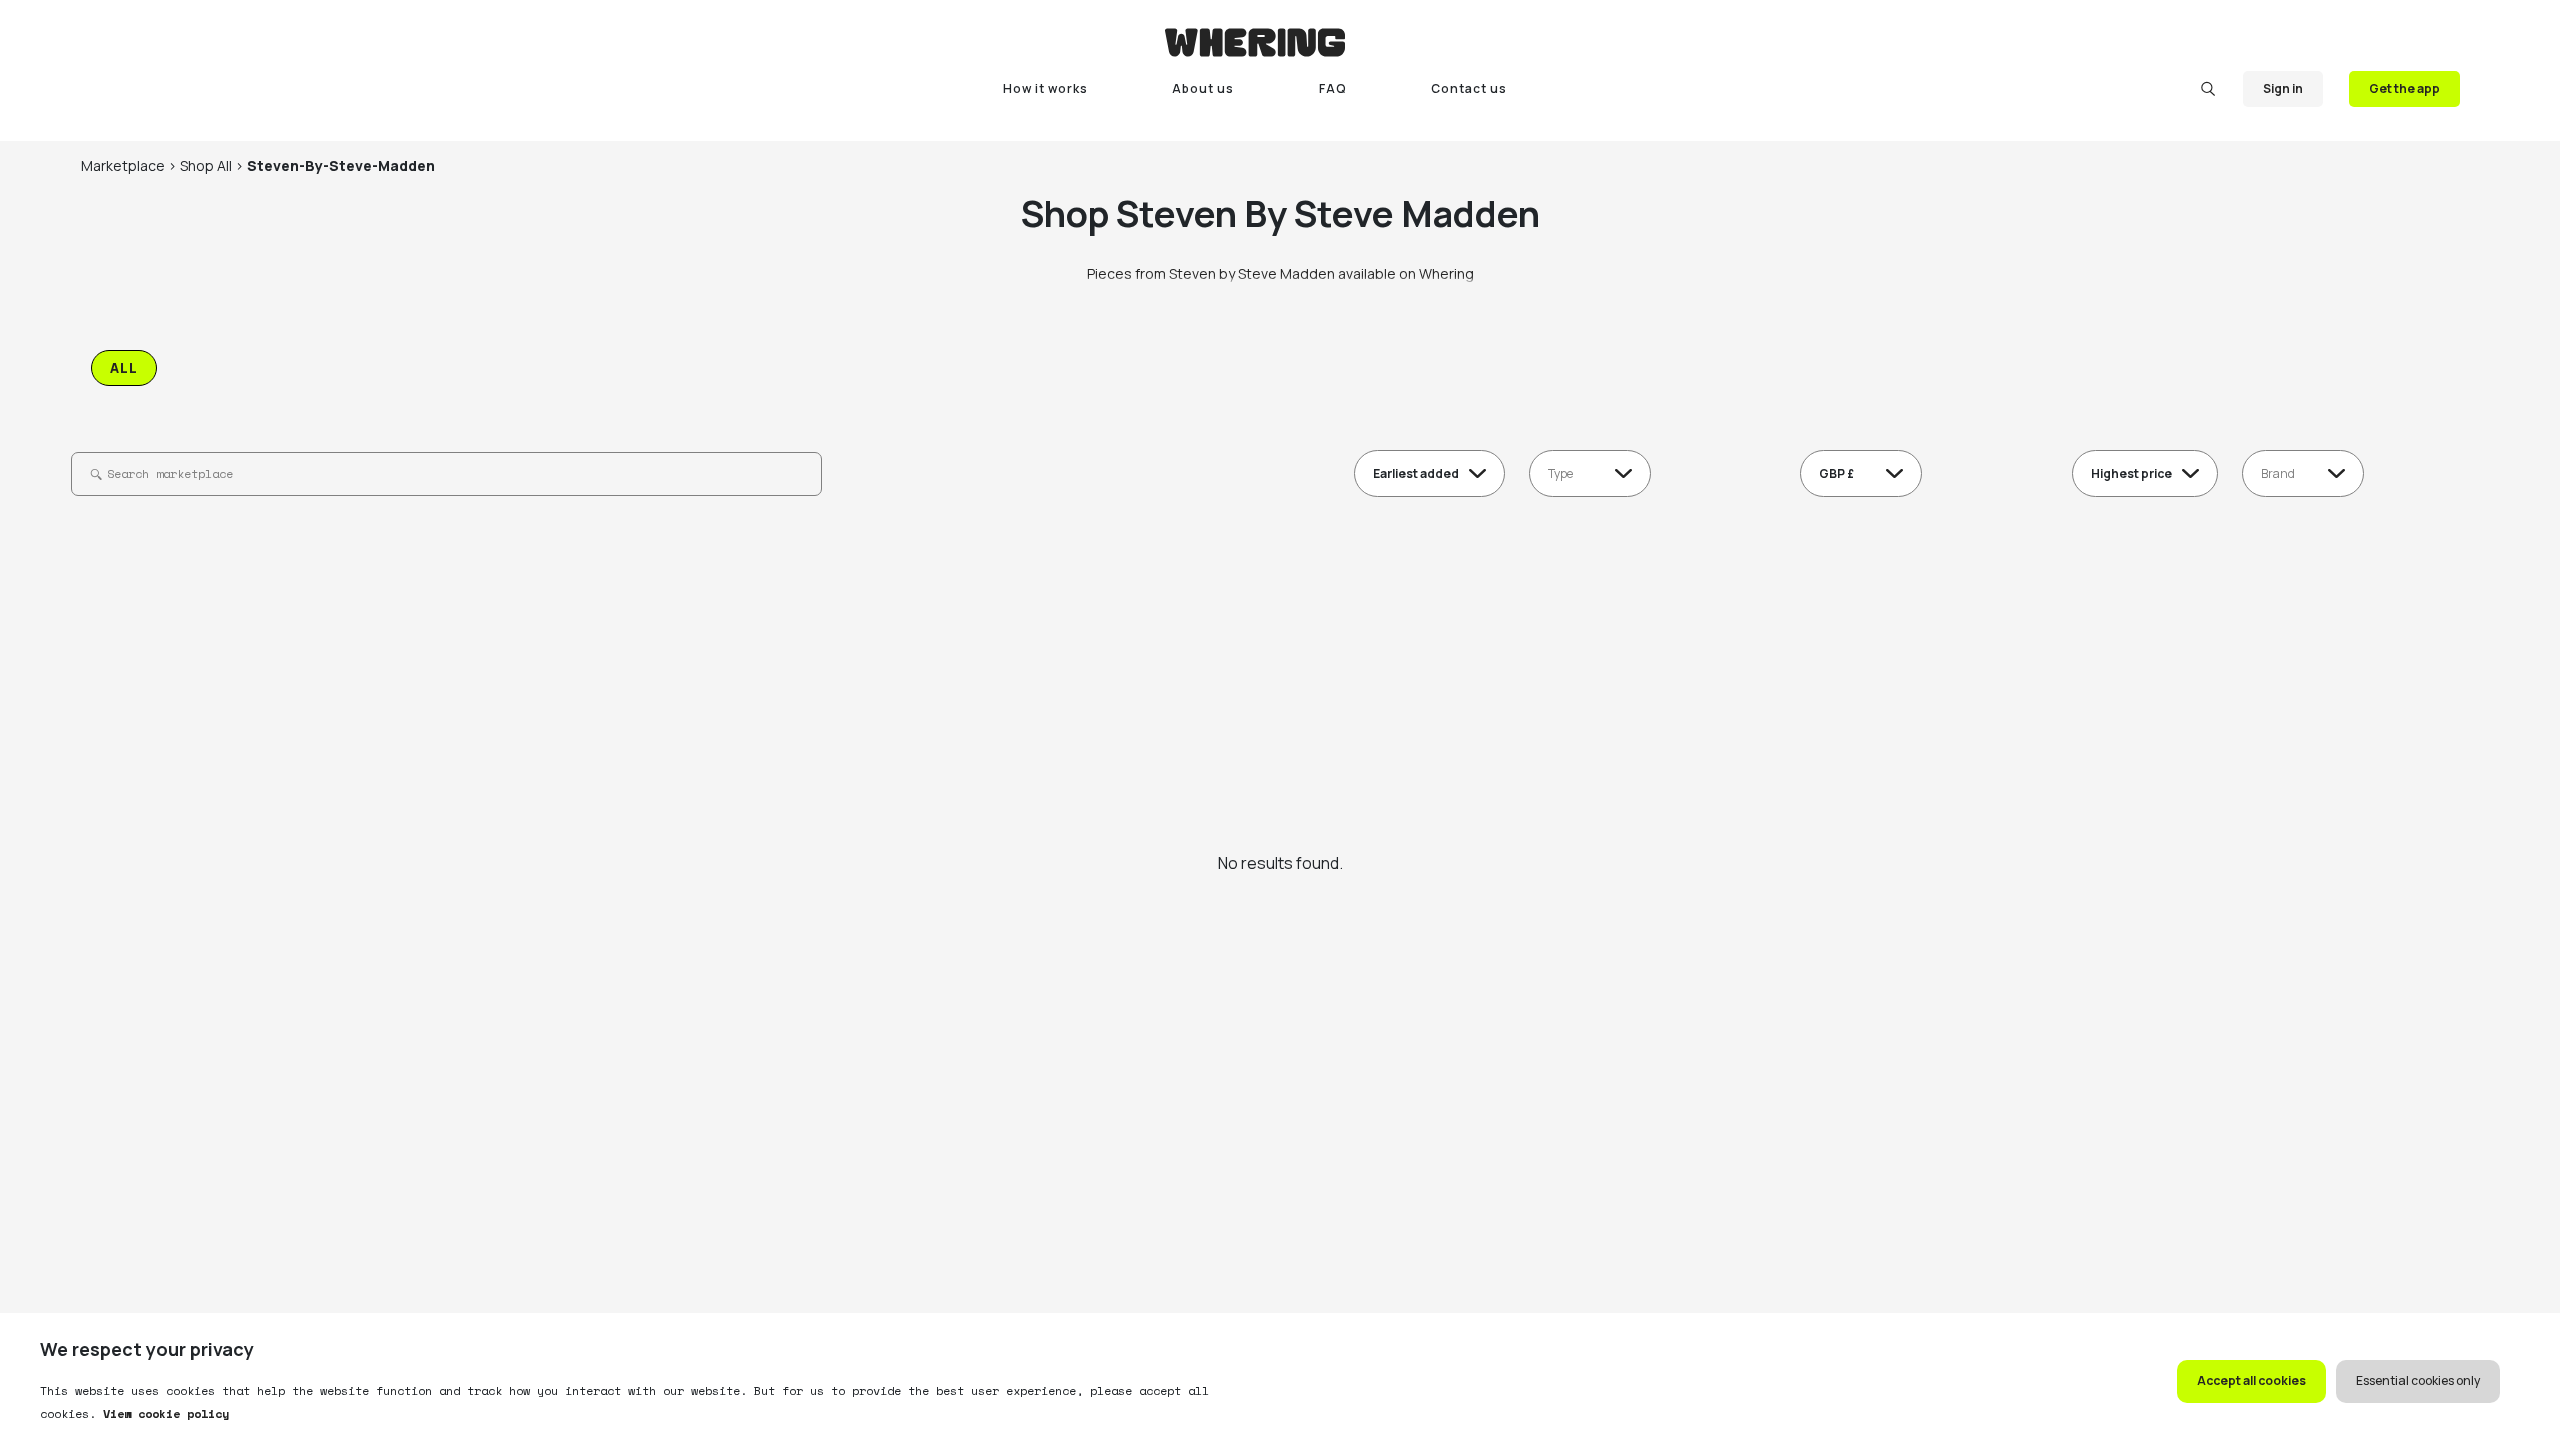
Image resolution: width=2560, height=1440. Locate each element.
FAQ (1333, 88)
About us (1203, 88)
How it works (1045, 88)
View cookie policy (162, 1413)
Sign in (2283, 88)
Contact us (1469, 88)
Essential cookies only (2418, 1380)
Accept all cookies (2251, 1380)
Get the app (2404, 88)
